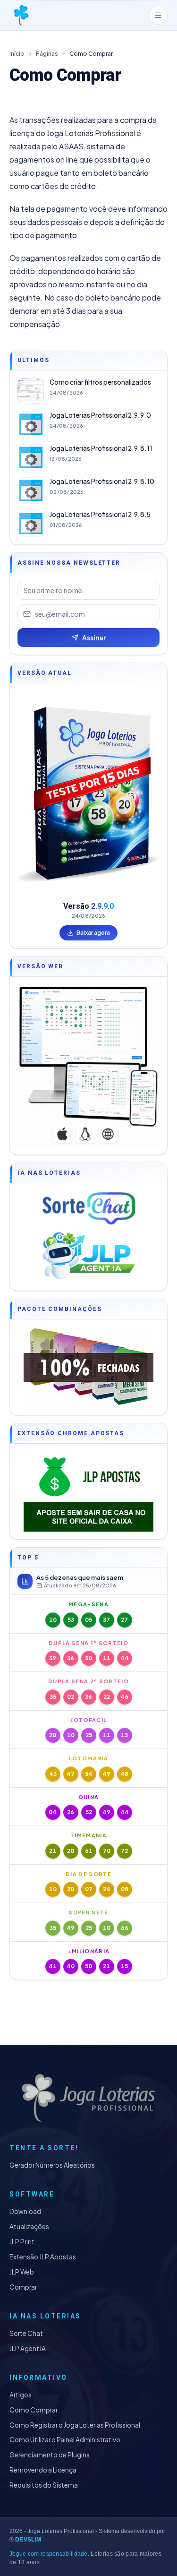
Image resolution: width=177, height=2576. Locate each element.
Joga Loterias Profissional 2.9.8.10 (102, 481)
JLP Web (22, 2272)
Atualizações (29, 2227)
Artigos (21, 2395)
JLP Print (22, 2242)
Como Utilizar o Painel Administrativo (65, 2440)
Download (25, 2211)
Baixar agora (93, 933)
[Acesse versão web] (88, 1066)
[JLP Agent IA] (88, 1256)
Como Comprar (34, 2410)
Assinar (94, 638)
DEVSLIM (28, 2540)
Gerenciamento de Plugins (50, 2455)
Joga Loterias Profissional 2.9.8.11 (101, 448)
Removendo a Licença (43, 2470)
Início (17, 54)
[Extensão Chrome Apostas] (88, 1491)
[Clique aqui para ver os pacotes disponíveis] (88, 1367)
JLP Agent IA (28, 2348)
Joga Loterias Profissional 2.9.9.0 (100, 415)
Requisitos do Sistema (44, 2485)
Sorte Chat (26, 2333)
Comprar (23, 2287)
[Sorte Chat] (88, 1208)
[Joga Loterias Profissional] (21, 15)
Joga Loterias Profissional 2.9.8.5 (100, 514)
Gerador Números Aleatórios (52, 2165)
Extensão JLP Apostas (43, 2257)
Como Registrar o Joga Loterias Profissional (75, 2425)
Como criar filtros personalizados (100, 382)
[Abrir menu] (158, 15)
